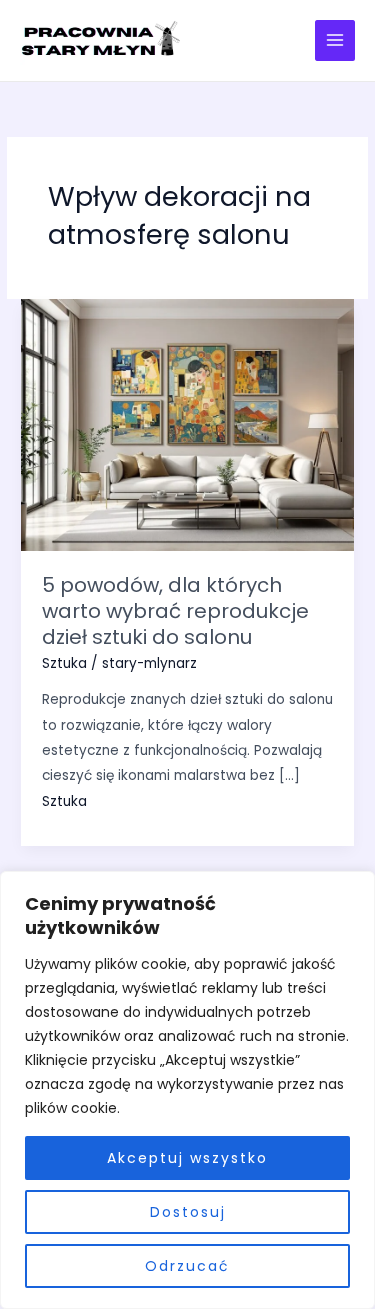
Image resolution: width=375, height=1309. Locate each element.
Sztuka (64, 663)
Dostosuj (188, 1212)
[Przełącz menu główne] (335, 40)
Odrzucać (187, 1266)
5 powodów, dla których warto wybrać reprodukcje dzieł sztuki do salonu (175, 611)
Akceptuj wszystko (187, 1158)
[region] (187, 1090)
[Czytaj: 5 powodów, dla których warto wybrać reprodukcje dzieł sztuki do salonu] (187, 424)
